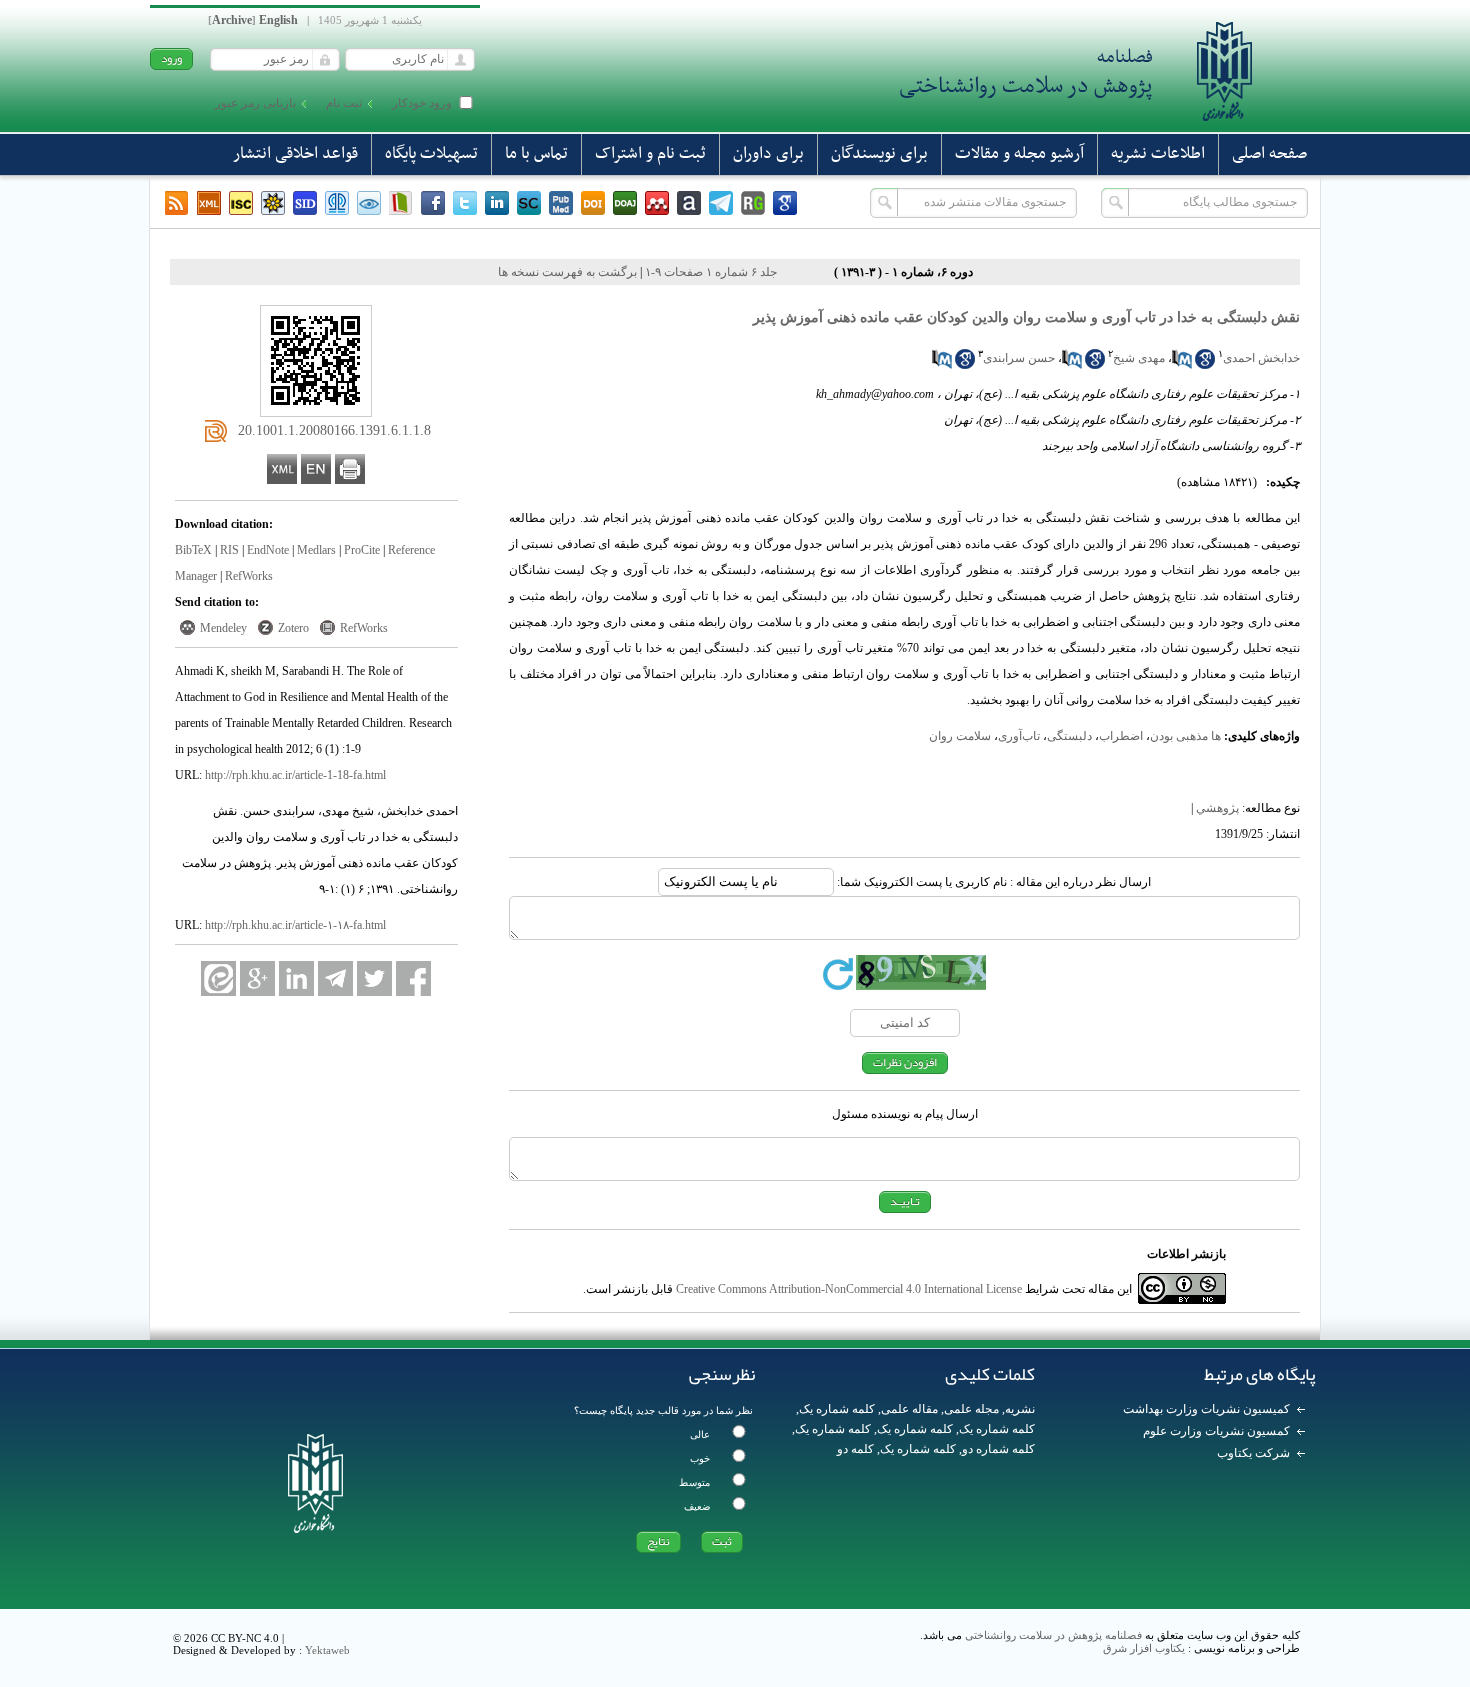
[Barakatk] (337, 203)
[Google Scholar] (785, 203)
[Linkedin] (497, 203)
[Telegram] (721, 203)
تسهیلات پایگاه (431, 154)
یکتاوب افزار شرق (1144, 1648)
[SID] (305, 203)
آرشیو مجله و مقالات (1019, 154)
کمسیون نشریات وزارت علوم (1216, 1431)
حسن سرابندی (1019, 358)
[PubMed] (561, 203)
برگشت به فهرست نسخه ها (567, 272)
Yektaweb (327, 1650)
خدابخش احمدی (1261, 358)
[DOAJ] (625, 203)
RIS (229, 550)
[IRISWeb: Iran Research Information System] (369, 203)
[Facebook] (433, 203)
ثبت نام (344, 103)
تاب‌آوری (1019, 736)
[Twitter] (465, 203)
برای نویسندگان (879, 154)
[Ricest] (273, 203)
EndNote (268, 550)
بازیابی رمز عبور (255, 103)
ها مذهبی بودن (1185, 736)
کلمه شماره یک (837, 1409)
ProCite (362, 550)
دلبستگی (1069, 736)
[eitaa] (218, 978)
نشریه (1020, 1409)
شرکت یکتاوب (1253, 1453)
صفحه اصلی (1269, 154)
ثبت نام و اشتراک (650, 154)
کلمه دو (855, 1449)
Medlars (316, 550)
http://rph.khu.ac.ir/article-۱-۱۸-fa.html (295, 925)
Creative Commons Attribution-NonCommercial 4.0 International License (849, 1289)
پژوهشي (1217, 808)
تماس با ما (536, 154)
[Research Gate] (753, 203)
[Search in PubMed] (1182, 365)
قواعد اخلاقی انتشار (295, 154)
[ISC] (241, 203)
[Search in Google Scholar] (1205, 365)
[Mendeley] (657, 203)
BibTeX (193, 550)
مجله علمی (971, 1409)
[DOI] (593, 203)
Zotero (293, 628)
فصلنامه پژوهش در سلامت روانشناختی (1053, 1635)
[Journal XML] (209, 203)
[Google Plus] (257, 978)
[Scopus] (529, 203)
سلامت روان (960, 736)
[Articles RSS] (177, 203)
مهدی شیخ (1139, 358)
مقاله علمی (909, 1409)
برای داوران (768, 154)
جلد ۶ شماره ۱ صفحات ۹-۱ (711, 272)
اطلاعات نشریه (1158, 154)
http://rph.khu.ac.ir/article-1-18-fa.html (295, 775)
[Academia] (689, 203)
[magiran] (401, 203)
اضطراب (1121, 736)
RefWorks (249, 576)
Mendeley (223, 628)
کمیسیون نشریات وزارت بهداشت (1206, 1409)
